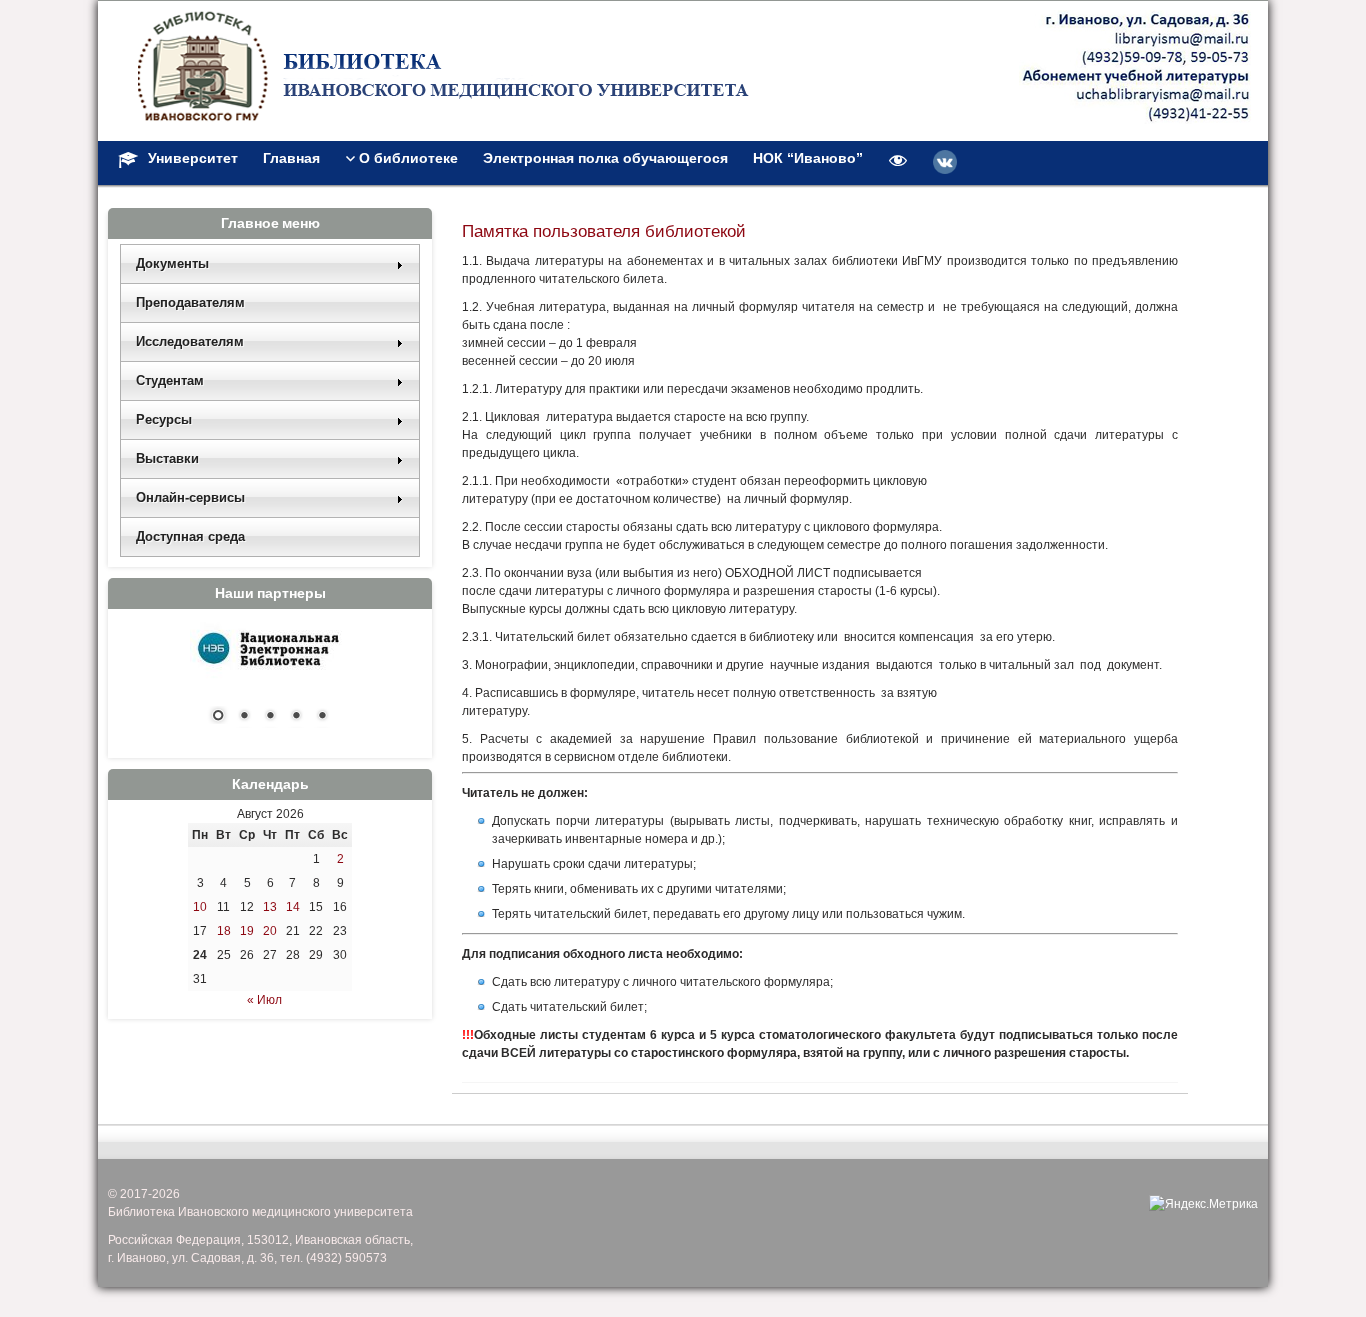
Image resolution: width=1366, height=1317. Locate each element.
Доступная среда (190, 536)
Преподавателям (190, 302)
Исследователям (190, 341)
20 (270, 931)
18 (224, 931)
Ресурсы (164, 419)
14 (293, 907)
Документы (172, 263)
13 (270, 907)
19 (247, 931)
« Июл (264, 1000)
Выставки (167, 458)
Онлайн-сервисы (190, 497)
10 (200, 907)
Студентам (170, 380)
